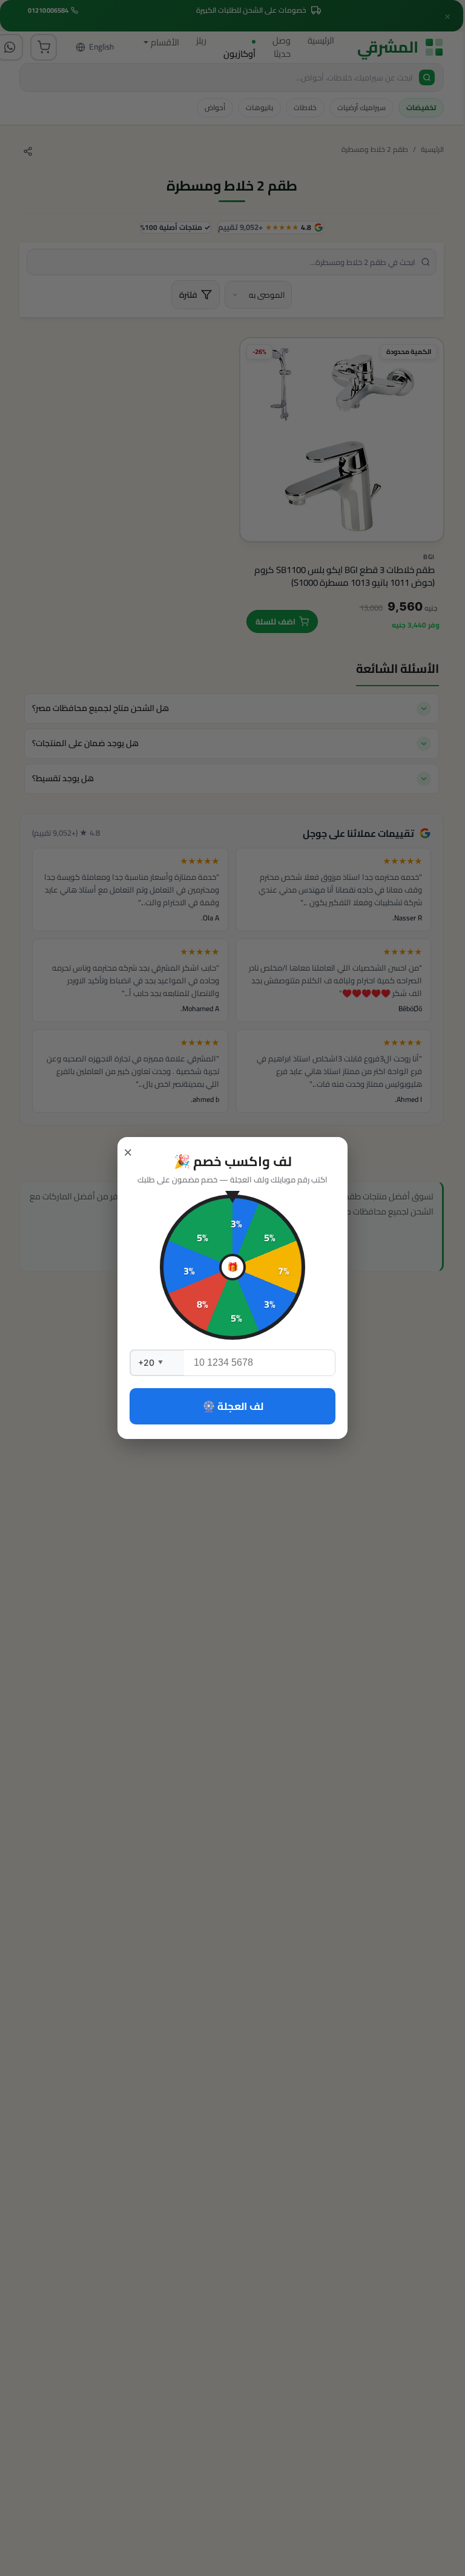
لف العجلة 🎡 (233, 1406)
